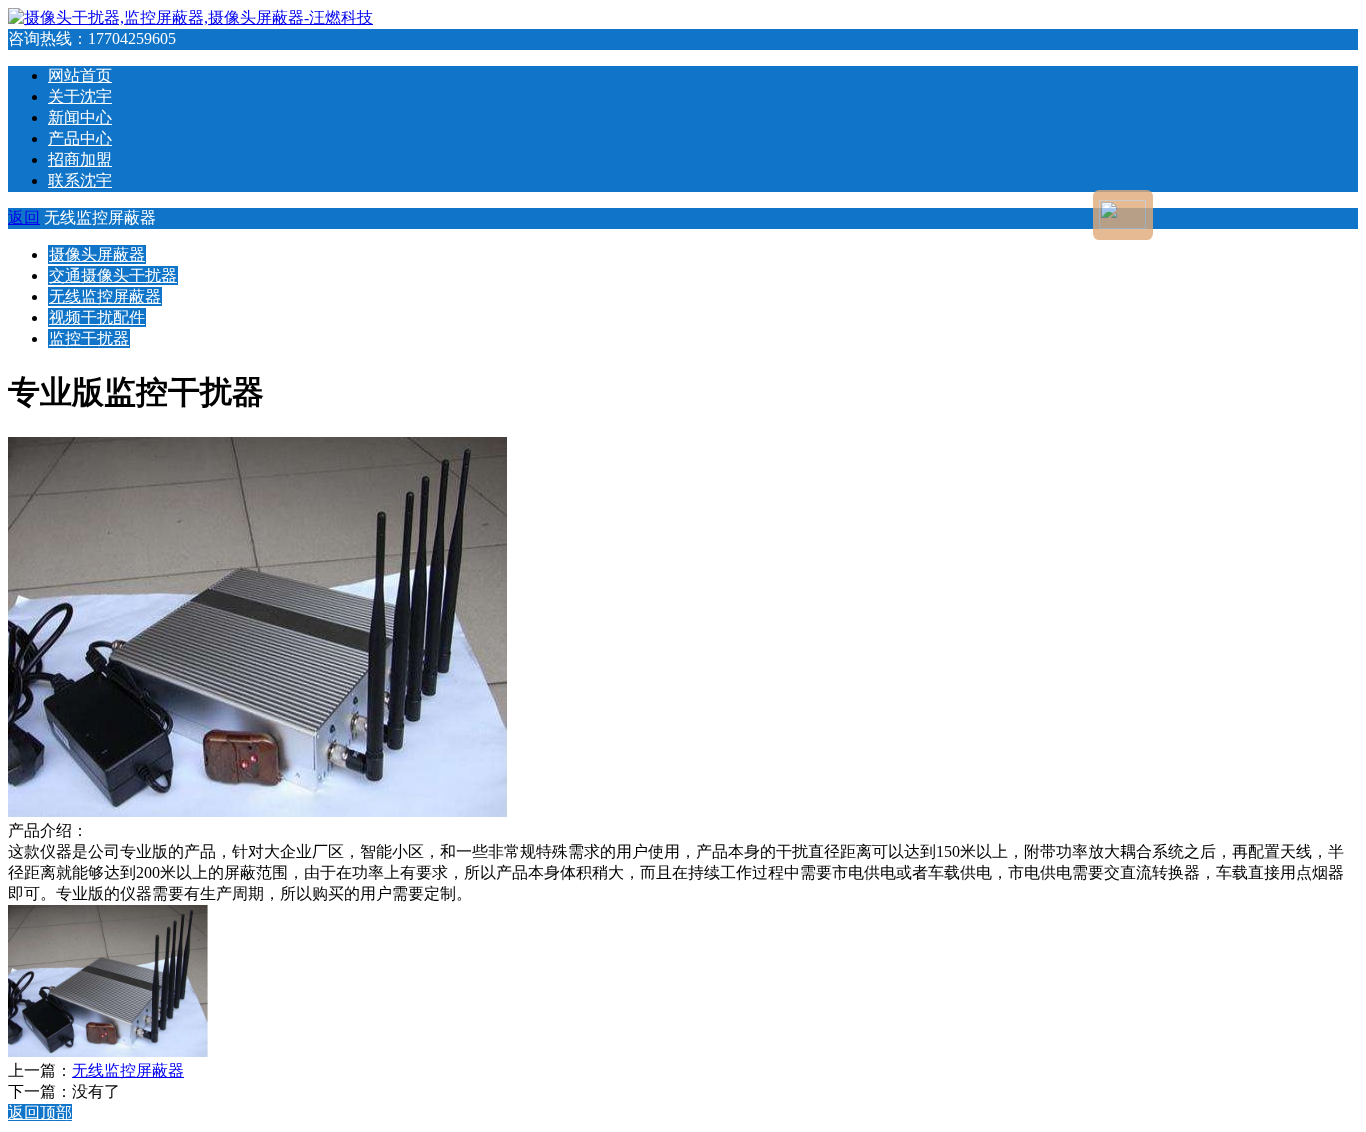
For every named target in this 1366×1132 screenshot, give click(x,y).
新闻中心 (80, 117)
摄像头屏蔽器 (97, 254)
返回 (24, 217)
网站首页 (80, 75)
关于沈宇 (80, 96)
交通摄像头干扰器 (113, 275)
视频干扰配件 (97, 317)
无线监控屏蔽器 (105, 296)
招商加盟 (80, 159)
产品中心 (80, 138)
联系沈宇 (80, 180)
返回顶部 (40, 1112)
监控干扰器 (89, 338)
